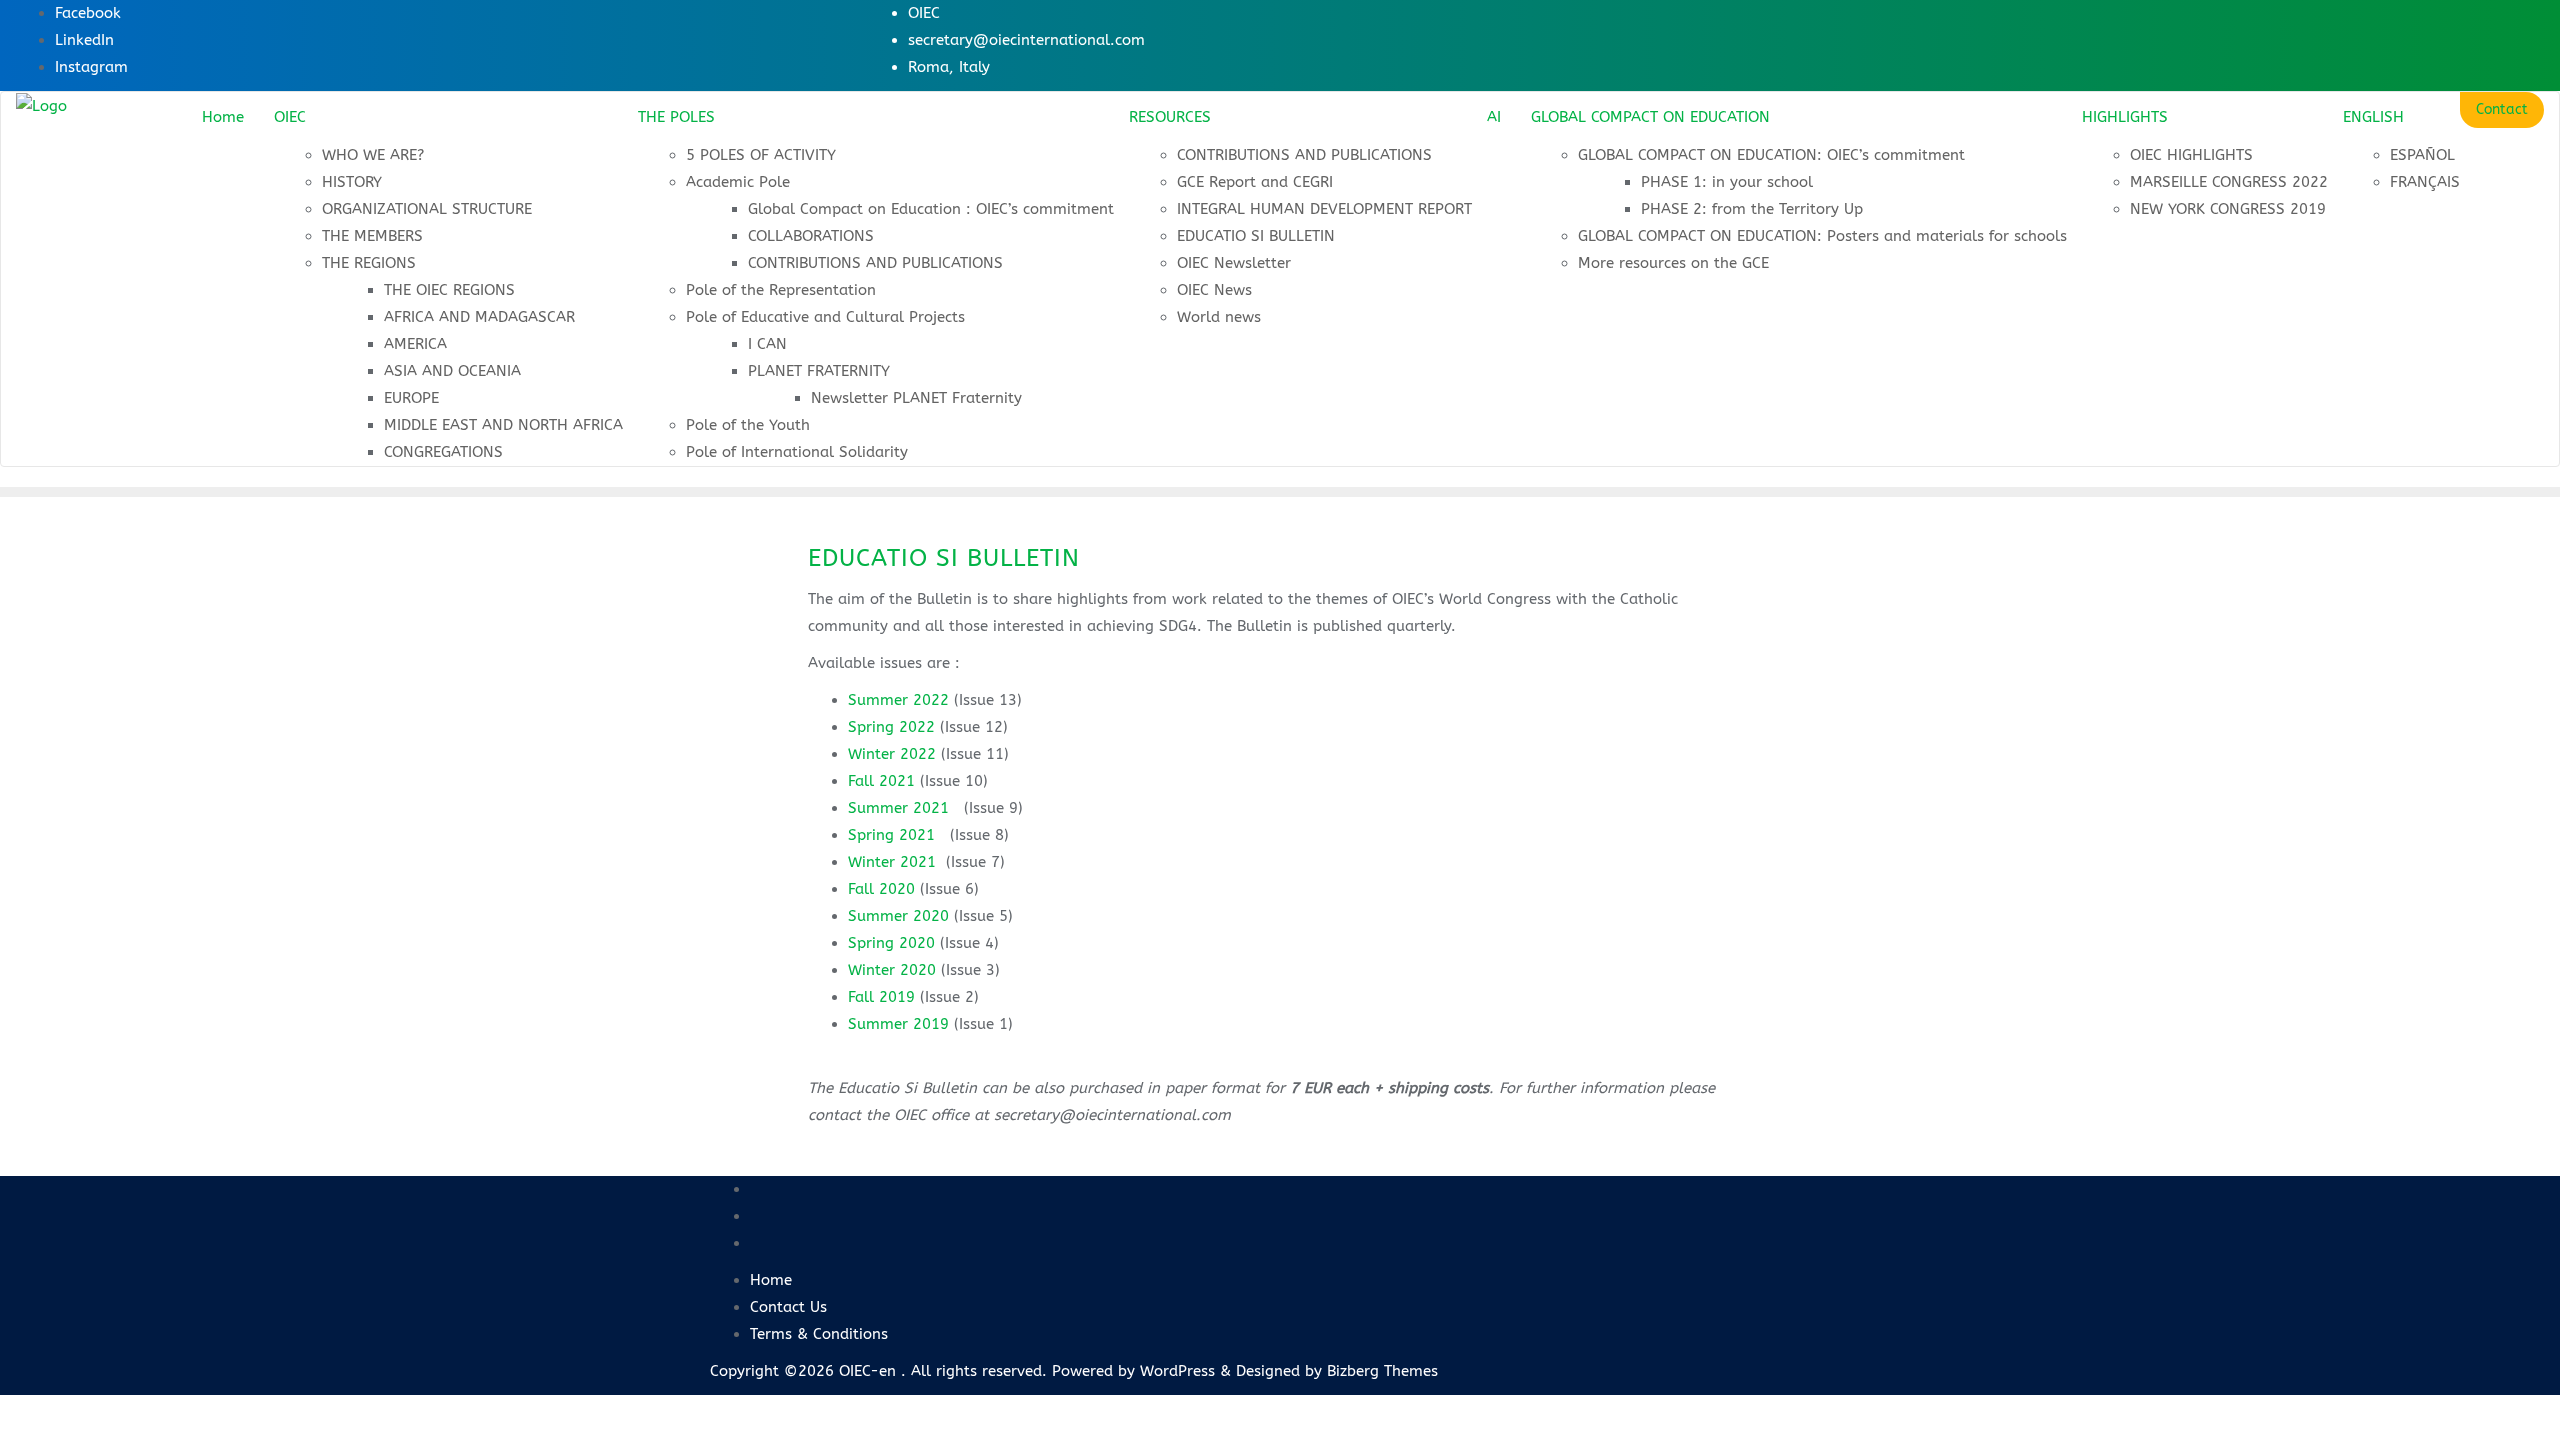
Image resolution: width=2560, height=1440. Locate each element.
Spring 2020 (891, 943)
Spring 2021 (891, 835)
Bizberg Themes (1382, 1371)
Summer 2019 (898, 1024)
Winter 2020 (892, 970)
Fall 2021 (881, 781)
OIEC (924, 13)
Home (771, 1280)
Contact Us (788, 1307)
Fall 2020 (881, 889)
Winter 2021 (892, 862)
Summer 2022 (898, 700)
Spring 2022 (891, 727)
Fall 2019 (881, 997)
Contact (2502, 109)
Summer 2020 (898, 916)
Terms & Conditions (819, 1334)
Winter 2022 (892, 754)
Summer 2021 (898, 808)
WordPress (1177, 1371)
